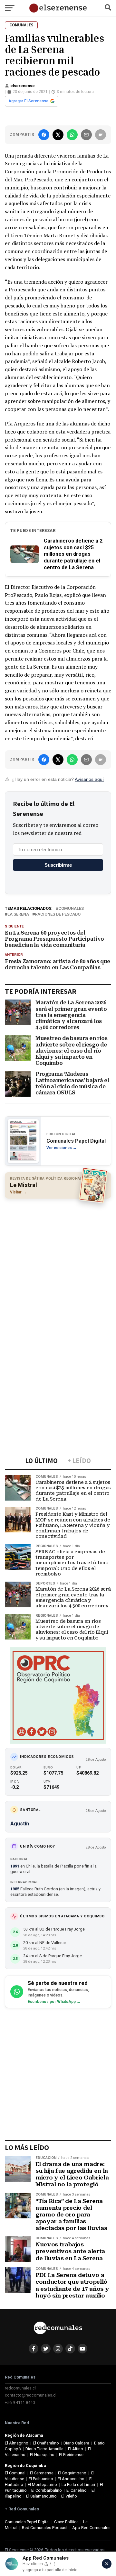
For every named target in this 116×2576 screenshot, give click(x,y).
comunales (71, 909)
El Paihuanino (41, 2479)
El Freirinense (71, 2455)
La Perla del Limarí (78, 2485)
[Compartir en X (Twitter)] (58, 135)
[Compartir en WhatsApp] (72, 135)
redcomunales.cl (20, 2388)
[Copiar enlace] (101, 135)
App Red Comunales (91, 2528)
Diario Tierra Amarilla (44, 2449)
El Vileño (69, 2496)
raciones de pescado (58, 914)
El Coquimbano (72, 2473)
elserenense (23, 86)
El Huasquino (42, 2455)
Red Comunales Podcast (45, 2528)
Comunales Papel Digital (27, 2522)
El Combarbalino (47, 2490)
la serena (18, 914)
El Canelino (77, 2490)
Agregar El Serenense (28, 101)
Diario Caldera (76, 2443)
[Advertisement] (58, 1263)
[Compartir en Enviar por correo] (86, 135)
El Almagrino (17, 2443)
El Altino (76, 2449)
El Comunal (15, 2473)
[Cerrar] (107, 2564)
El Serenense (42, 2473)
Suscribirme (58, 865)
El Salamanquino (41, 2496)
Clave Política (66, 2522)
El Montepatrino (42, 2485)
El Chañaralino (46, 2443)
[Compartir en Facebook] (44, 135)
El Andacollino (71, 2479)
